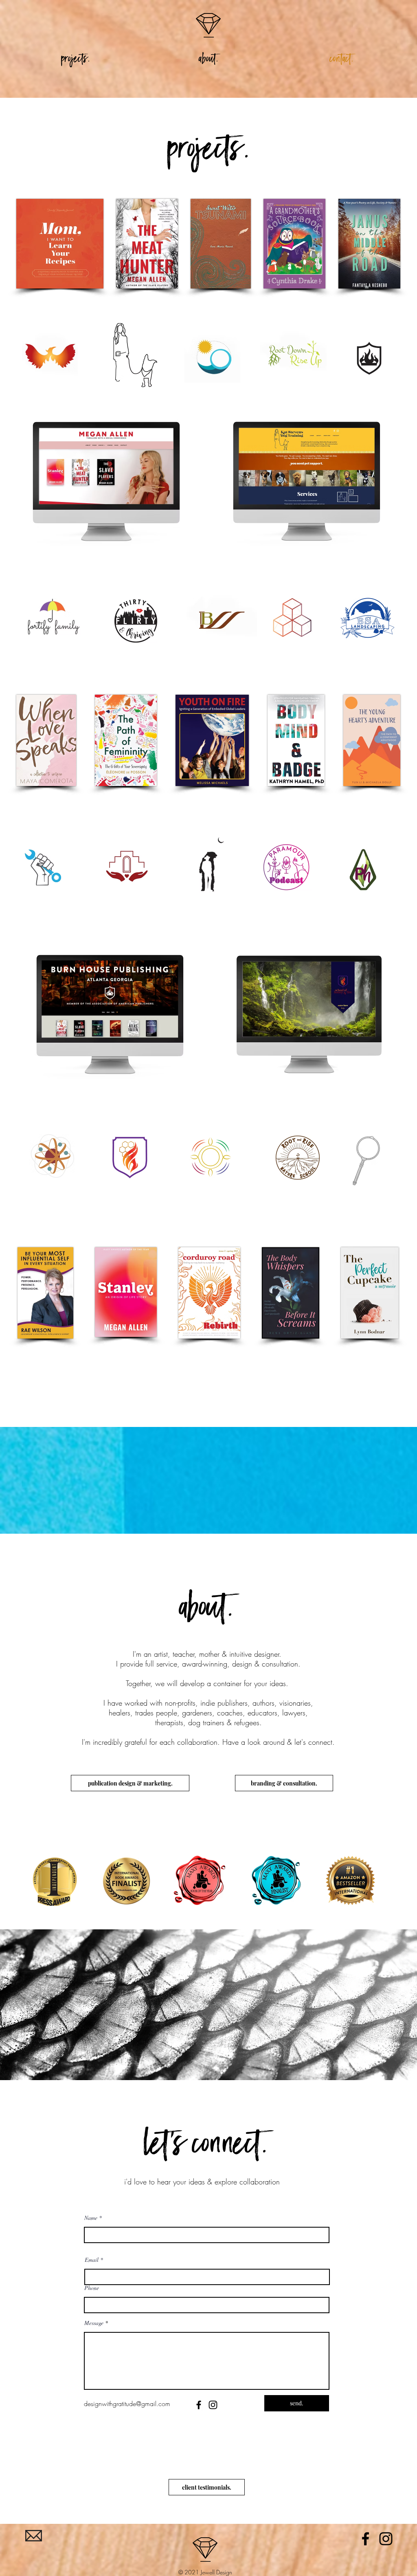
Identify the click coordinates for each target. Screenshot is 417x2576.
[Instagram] (213, 2405)
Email (92, 2260)
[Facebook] (199, 2405)
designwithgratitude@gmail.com (127, 2404)
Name (91, 2218)
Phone (92, 2288)
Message (94, 2323)
